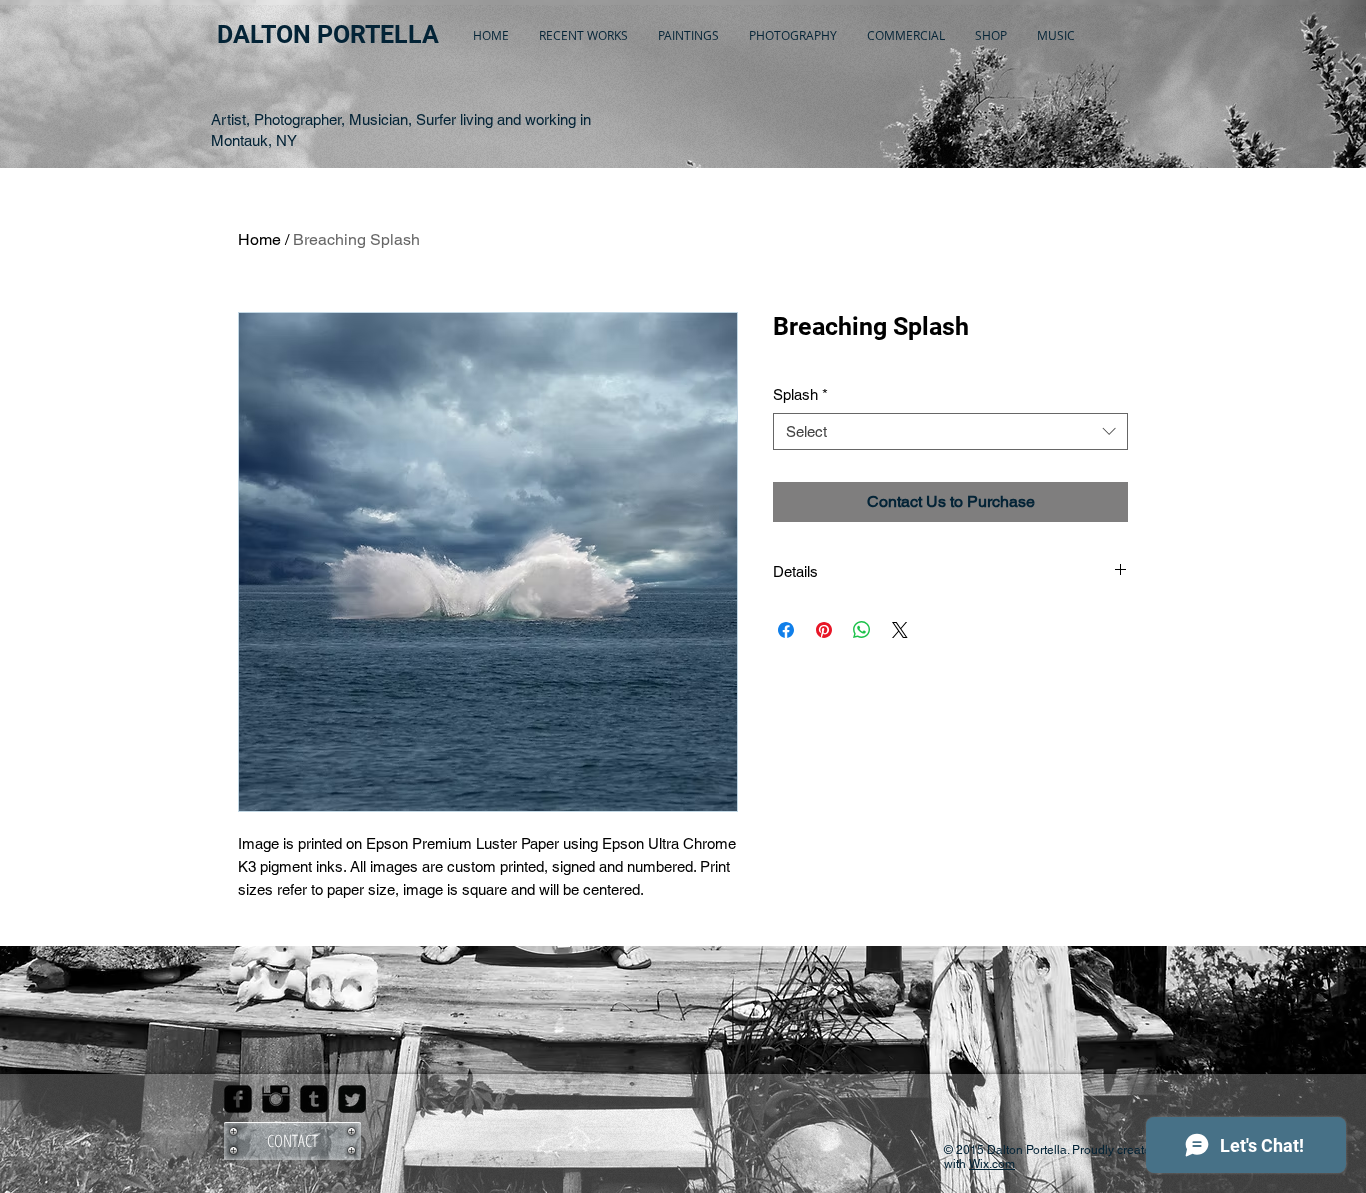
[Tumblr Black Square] (314, 1099)
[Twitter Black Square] (352, 1099)
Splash (800, 394)
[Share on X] (900, 630)
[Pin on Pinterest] (824, 630)
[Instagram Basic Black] (276, 1099)
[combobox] (950, 432)
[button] (583, 35)
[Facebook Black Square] (238, 1099)
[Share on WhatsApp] (862, 630)
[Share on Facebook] (786, 630)
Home (259, 239)
